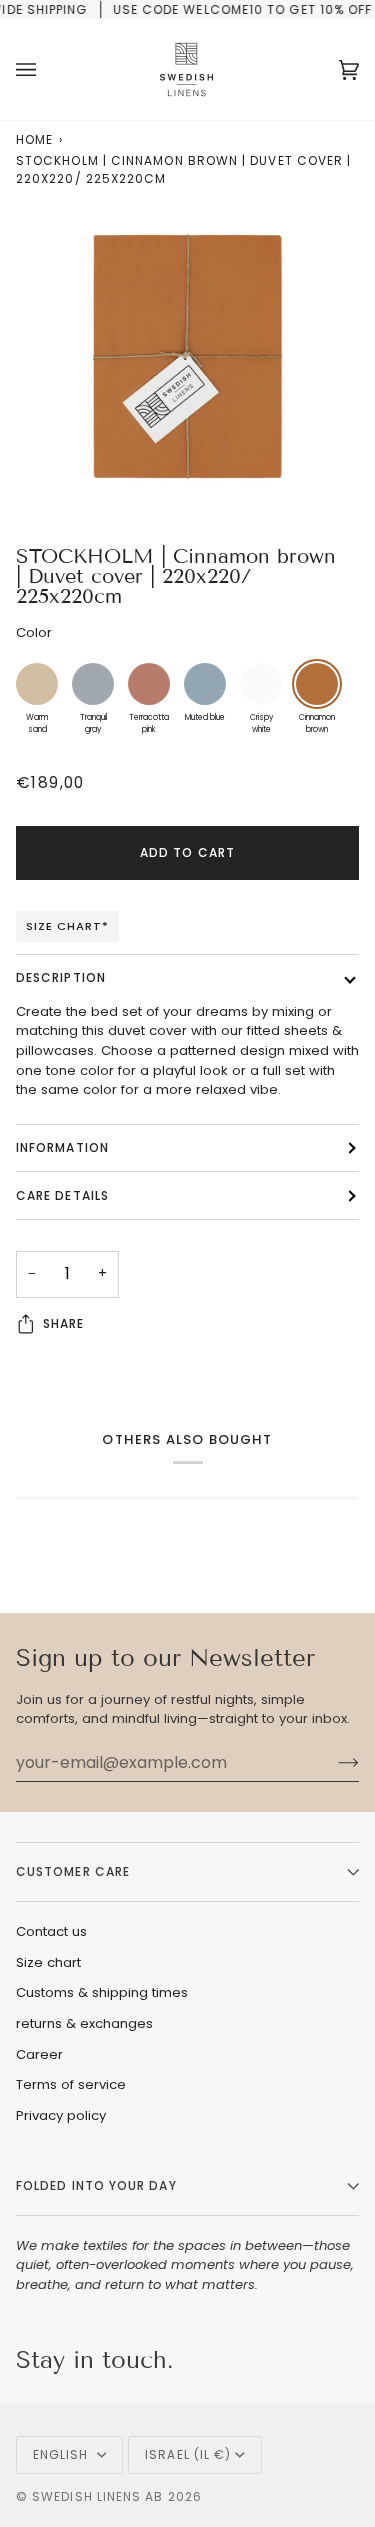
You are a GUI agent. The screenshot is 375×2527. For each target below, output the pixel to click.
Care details (62, 1195)
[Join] (332, 1762)
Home (34, 139)
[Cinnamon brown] (317, 684)
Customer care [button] (73, 1871)
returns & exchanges (84, 2023)
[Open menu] (46, 69)
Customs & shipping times (102, 1992)
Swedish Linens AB (97, 2496)
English (63, 2454)
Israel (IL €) (188, 2454)
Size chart (48, 1962)
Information (62, 1147)
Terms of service (71, 2084)
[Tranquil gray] (93, 684)
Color (34, 632)
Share (63, 1323)
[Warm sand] (37, 684)
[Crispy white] (261, 684)
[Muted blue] (205, 684)
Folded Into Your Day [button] (96, 2185)
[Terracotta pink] (149, 684)
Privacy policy (61, 2115)
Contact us (51, 1931)
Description (61, 977)
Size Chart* (67, 926)
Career (39, 2054)
